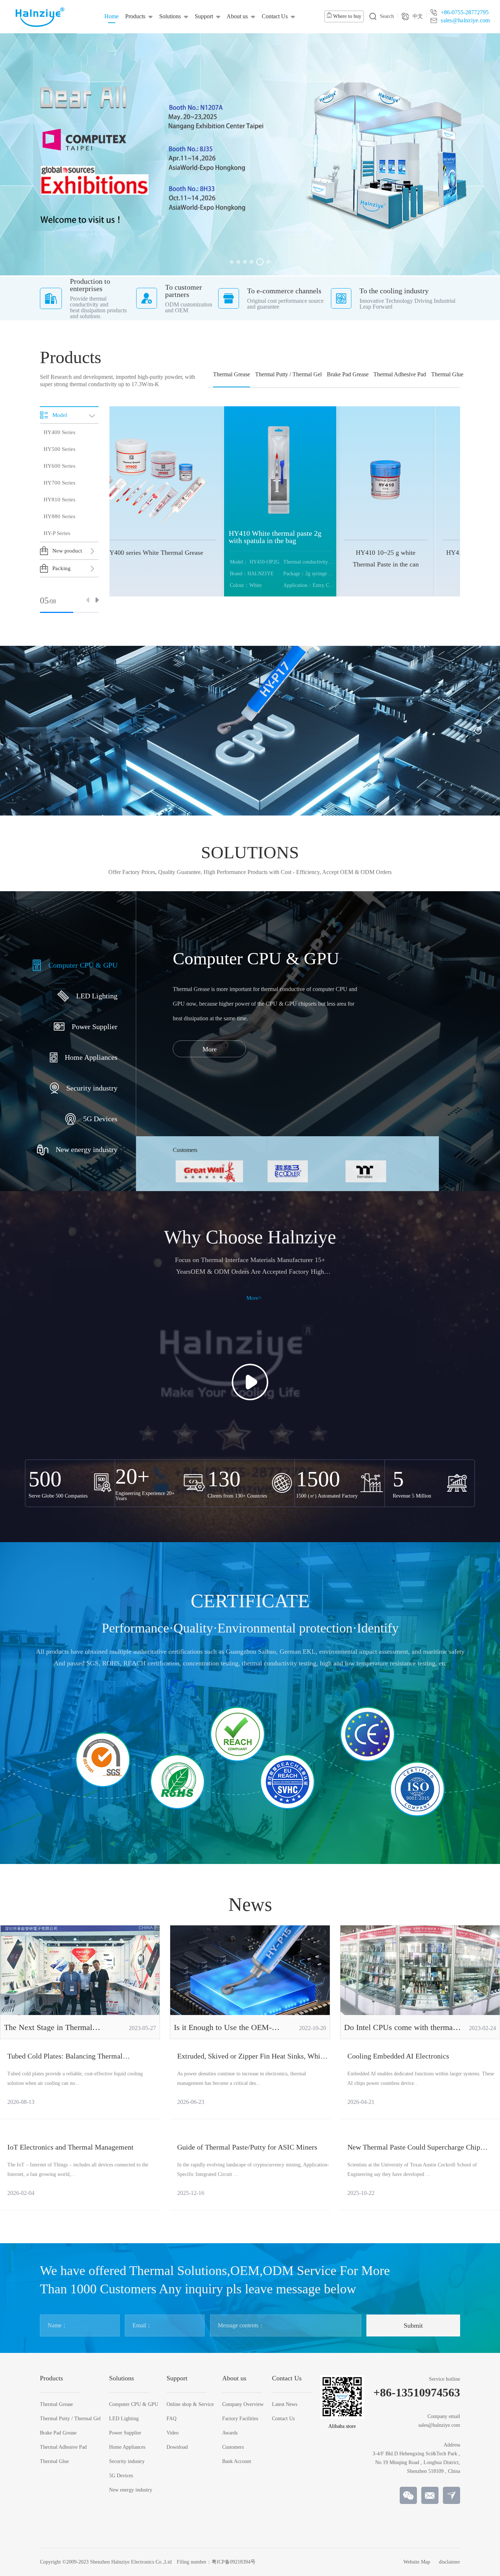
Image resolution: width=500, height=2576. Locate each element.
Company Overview (243, 2404)
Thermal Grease (232, 374)
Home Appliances (127, 2447)
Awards (230, 2433)
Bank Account (237, 2462)
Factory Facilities (240, 2419)
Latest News (285, 2404)
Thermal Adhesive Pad (400, 374)
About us (237, 16)
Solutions (170, 16)
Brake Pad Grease (348, 374)
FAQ (171, 2419)
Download (177, 2447)
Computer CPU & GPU (134, 2404)
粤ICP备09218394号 (234, 2562)
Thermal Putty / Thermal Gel (288, 374)
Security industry (127, 2462)
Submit (413, 2325)
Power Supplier (125, 2433)
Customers (233, 2447)
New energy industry (131, 2490)
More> (254, 1298)
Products (135, 16)
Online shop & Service (190, 2404)
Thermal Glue (447, 374)
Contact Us (275, 16)
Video (173, 2433)
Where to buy (346, 16)
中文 (418, 16)
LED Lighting (124, 2419)
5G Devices (121, 2476)
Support (204, 16)
